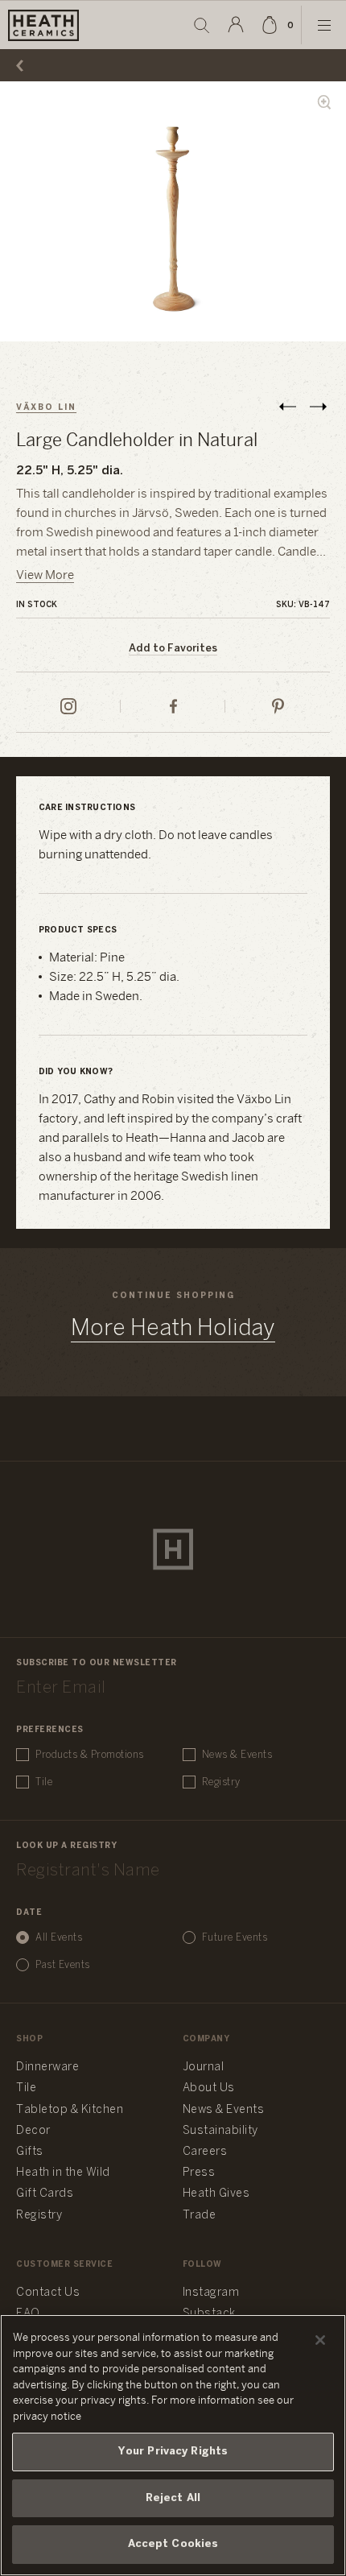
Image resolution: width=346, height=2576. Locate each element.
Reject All (173, 2498)
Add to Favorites (173, 649)
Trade (200, 2216)
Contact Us (48, 2293)
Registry (221, 1782)
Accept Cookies (173, 2544)
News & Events (237, 1755)
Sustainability (220, 2131)
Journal (204, 2067)
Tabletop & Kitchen (70, 2110)
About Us (209, 2088)
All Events (59, 1938)
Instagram (211, 2293)
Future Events (235, 1938)
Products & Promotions (90, 1755)
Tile (44, 1782)
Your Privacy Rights (173, 2452)
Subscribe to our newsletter (97, 1663)
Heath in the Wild (63, 2173)
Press (199, 2173)
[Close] (320, 2340)
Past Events (63, 1965)
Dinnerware (47, 2067)
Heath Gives (216, 2194)
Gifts (30, 2152)
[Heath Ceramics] (173, 1549)
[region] (173, 2445)
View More (45, 576)
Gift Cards (45, 2194)
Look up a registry (66, 1846)
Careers (205, 2152)
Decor (33, 2131)
